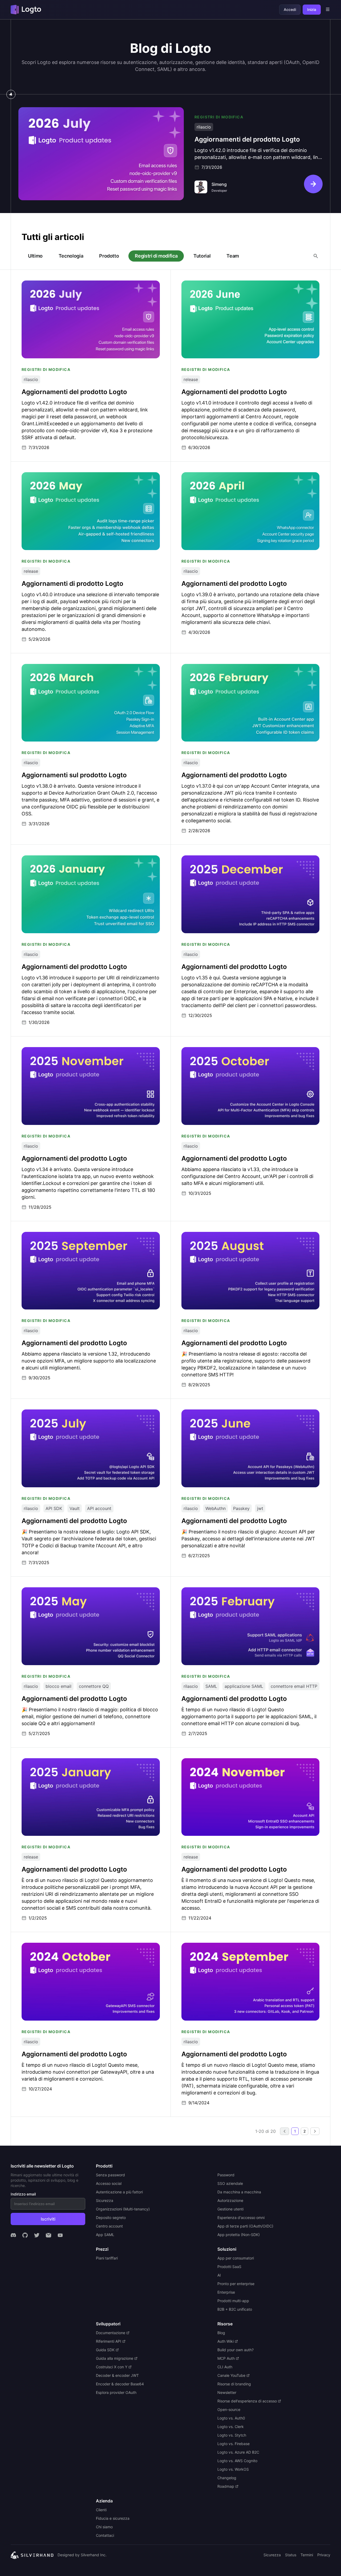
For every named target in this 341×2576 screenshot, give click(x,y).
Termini (307, 2555)
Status (291, 2555)
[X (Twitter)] (37, 2235)
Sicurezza (272, 2555)
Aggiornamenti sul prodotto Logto (56, 667)
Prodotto (109, 256)
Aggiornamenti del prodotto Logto (53, 110)
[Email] (48, 2235)
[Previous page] (285, 2131)
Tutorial (202, 256)
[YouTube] (60, 2235)
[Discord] (13, 2235)
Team (233, 256)
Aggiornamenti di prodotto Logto (55, 475)
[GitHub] (25, 2235)
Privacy (324, 2555)
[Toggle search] (316, 256)
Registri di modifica (156, 256)
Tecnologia (71, 256)
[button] (285, 2131)
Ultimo (35, 256)
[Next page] (315, 2131)
